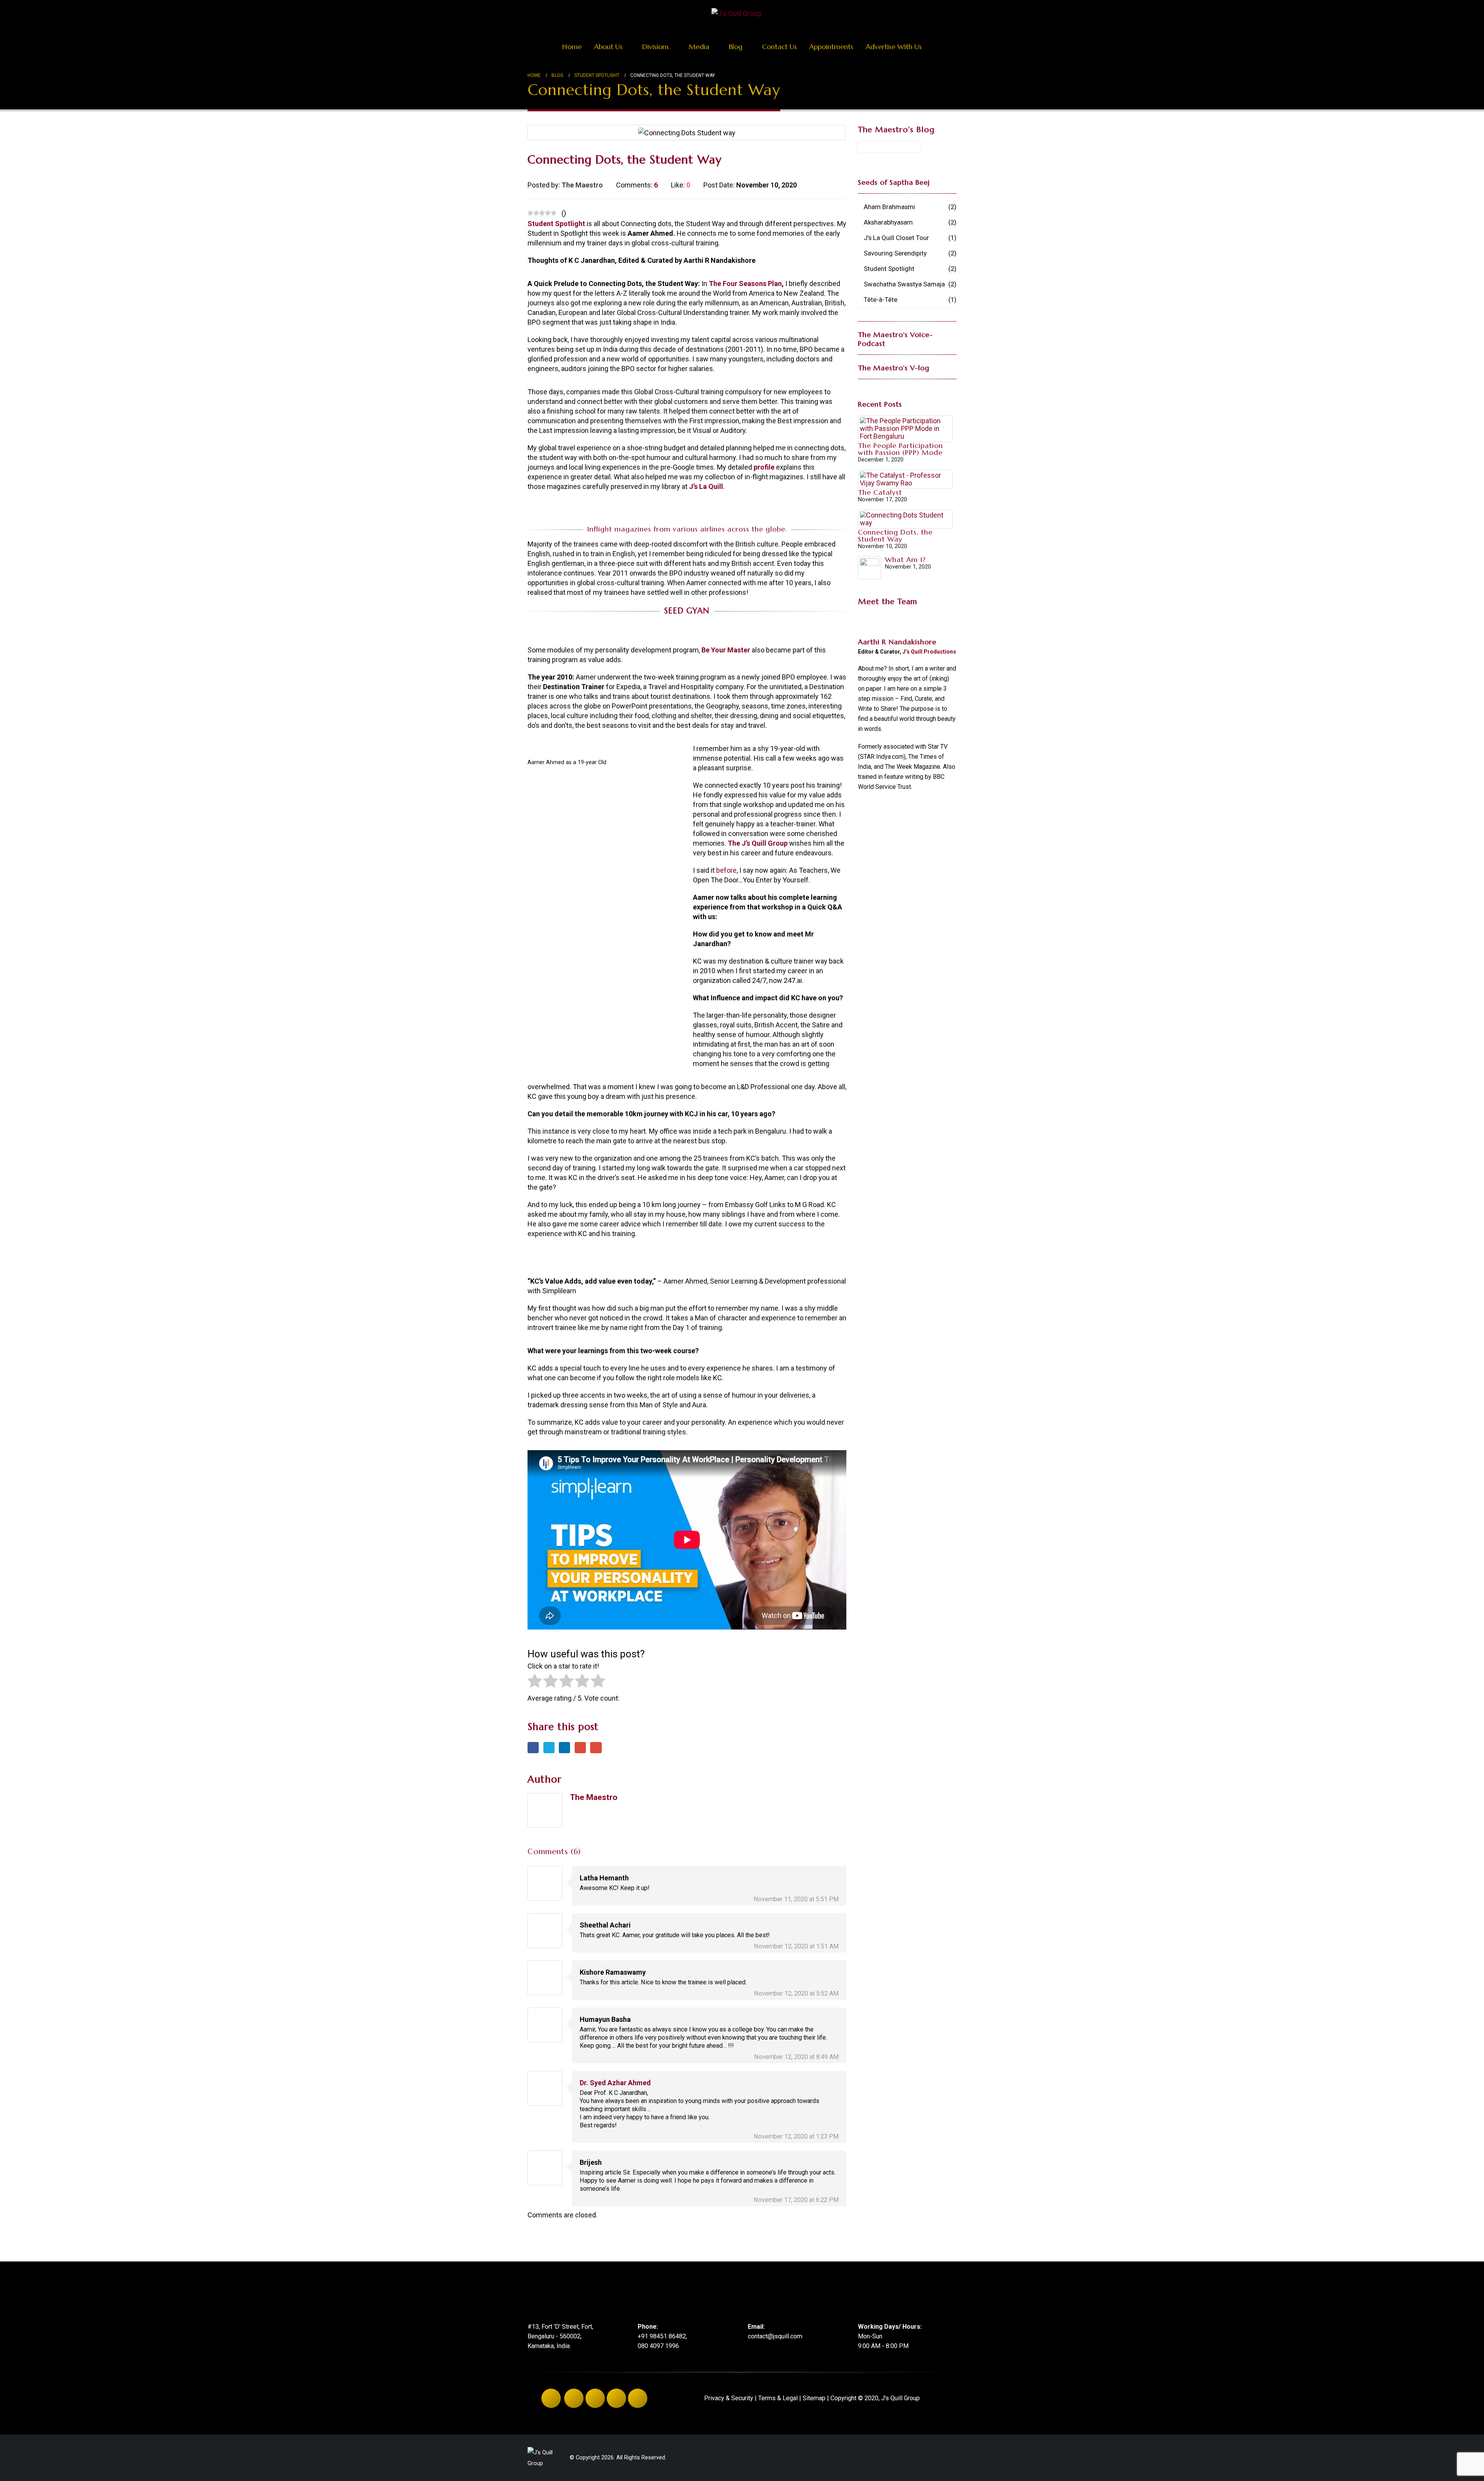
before (726, 870)
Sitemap (814, 2398)
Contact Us (779, 47)
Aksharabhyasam (888, 222)
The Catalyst (880, 492)
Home (572, 47)
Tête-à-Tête (881, 300)
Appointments (831, 47)
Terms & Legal (778, 2398)
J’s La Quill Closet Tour (896, 238)
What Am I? (905, 559)
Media (699, 47)
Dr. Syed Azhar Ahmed (615, 2083)
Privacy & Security (729, 2398)
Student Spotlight (889, 269)
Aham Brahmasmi (889, 207)
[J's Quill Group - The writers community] (736, 13)
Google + (580, 1748)
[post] (905, 428)
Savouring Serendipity (895, 253)
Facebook (533, 1748)
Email (596, 1748)
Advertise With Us (894, 47)
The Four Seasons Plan (745, 284)
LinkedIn (564, 1748)
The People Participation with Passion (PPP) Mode (900, 449)
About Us (608, 47)
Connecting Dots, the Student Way (895, 536)
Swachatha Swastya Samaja (904, 284)
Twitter (549, 1748)
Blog (736, 47)
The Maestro (594, 1797)
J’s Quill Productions (929, 652)
